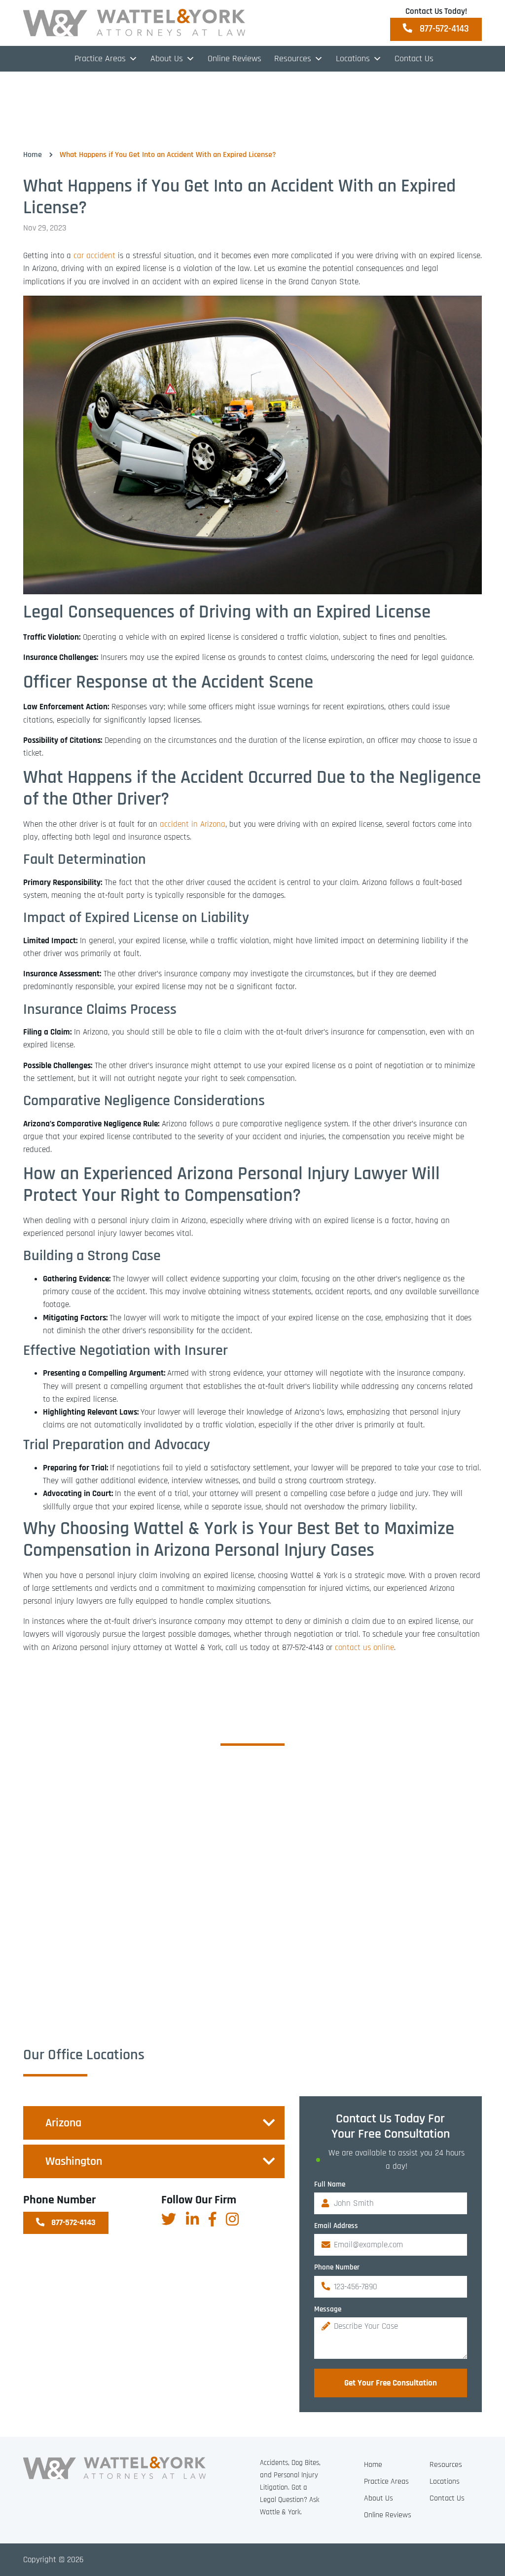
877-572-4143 (443, 29)
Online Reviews (234, 58)
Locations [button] (353, 58)
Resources (446, 2465)
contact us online (363, 1648)
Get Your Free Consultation (391, 2383)
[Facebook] (212, 2219)
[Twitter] (169, 2219)
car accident (94, 256)
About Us (167, 58)
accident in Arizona (193, 824)
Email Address (336, 2226)
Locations (445, 2481)
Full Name (330, 2184)
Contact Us (414, 58)
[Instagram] (232, 2219)
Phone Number (337, 2267)
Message (328, 2309)
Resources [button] (293, 58)
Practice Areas (100, 58)
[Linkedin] (192, 2219)
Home (33, 155)
